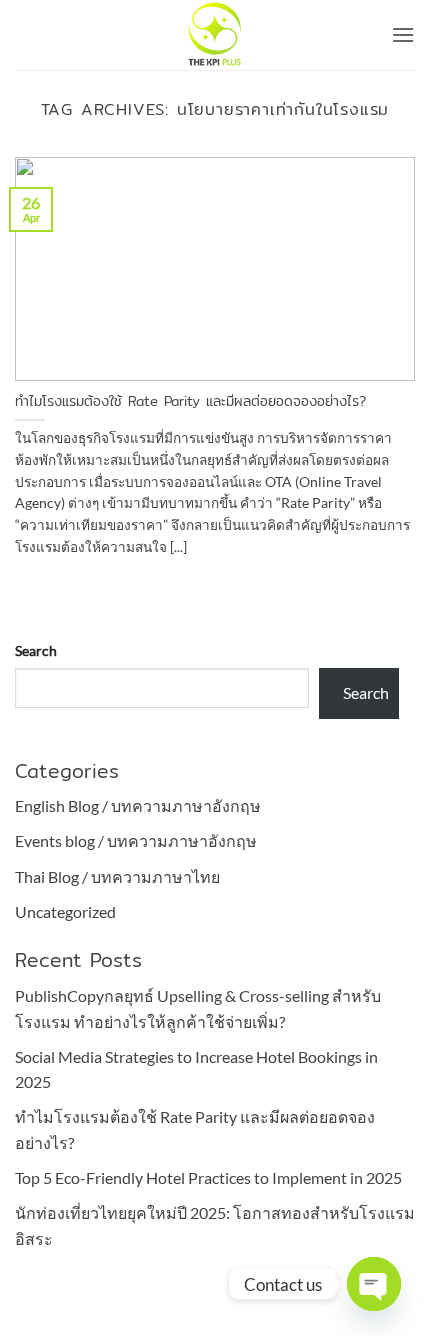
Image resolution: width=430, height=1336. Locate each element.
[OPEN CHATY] (374, 1284)
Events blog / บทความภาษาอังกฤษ (136, 840)
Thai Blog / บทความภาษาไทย (117, 876)
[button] (403, 34)
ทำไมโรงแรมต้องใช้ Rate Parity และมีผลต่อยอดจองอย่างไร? (190, 402)
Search (36, 650)
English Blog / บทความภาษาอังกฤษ (138, 805)
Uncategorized (65, 911)
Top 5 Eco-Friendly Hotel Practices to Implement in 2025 (208, 1177)
